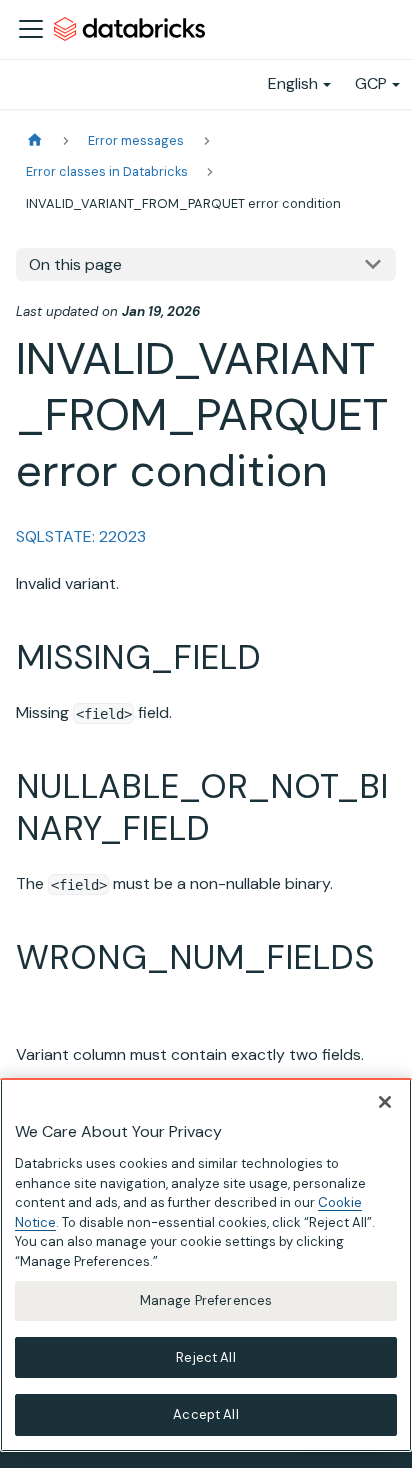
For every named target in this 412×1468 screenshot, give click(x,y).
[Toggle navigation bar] (31, 29)
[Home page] (35, 140)
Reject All (205, 1357)
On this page (75, 264)
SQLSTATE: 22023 (81, 536)
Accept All (205, 1414)
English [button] (293, 83)
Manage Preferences (206, 1300)
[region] (206, 1265)
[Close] (385, 1102)
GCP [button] (371, 83)
